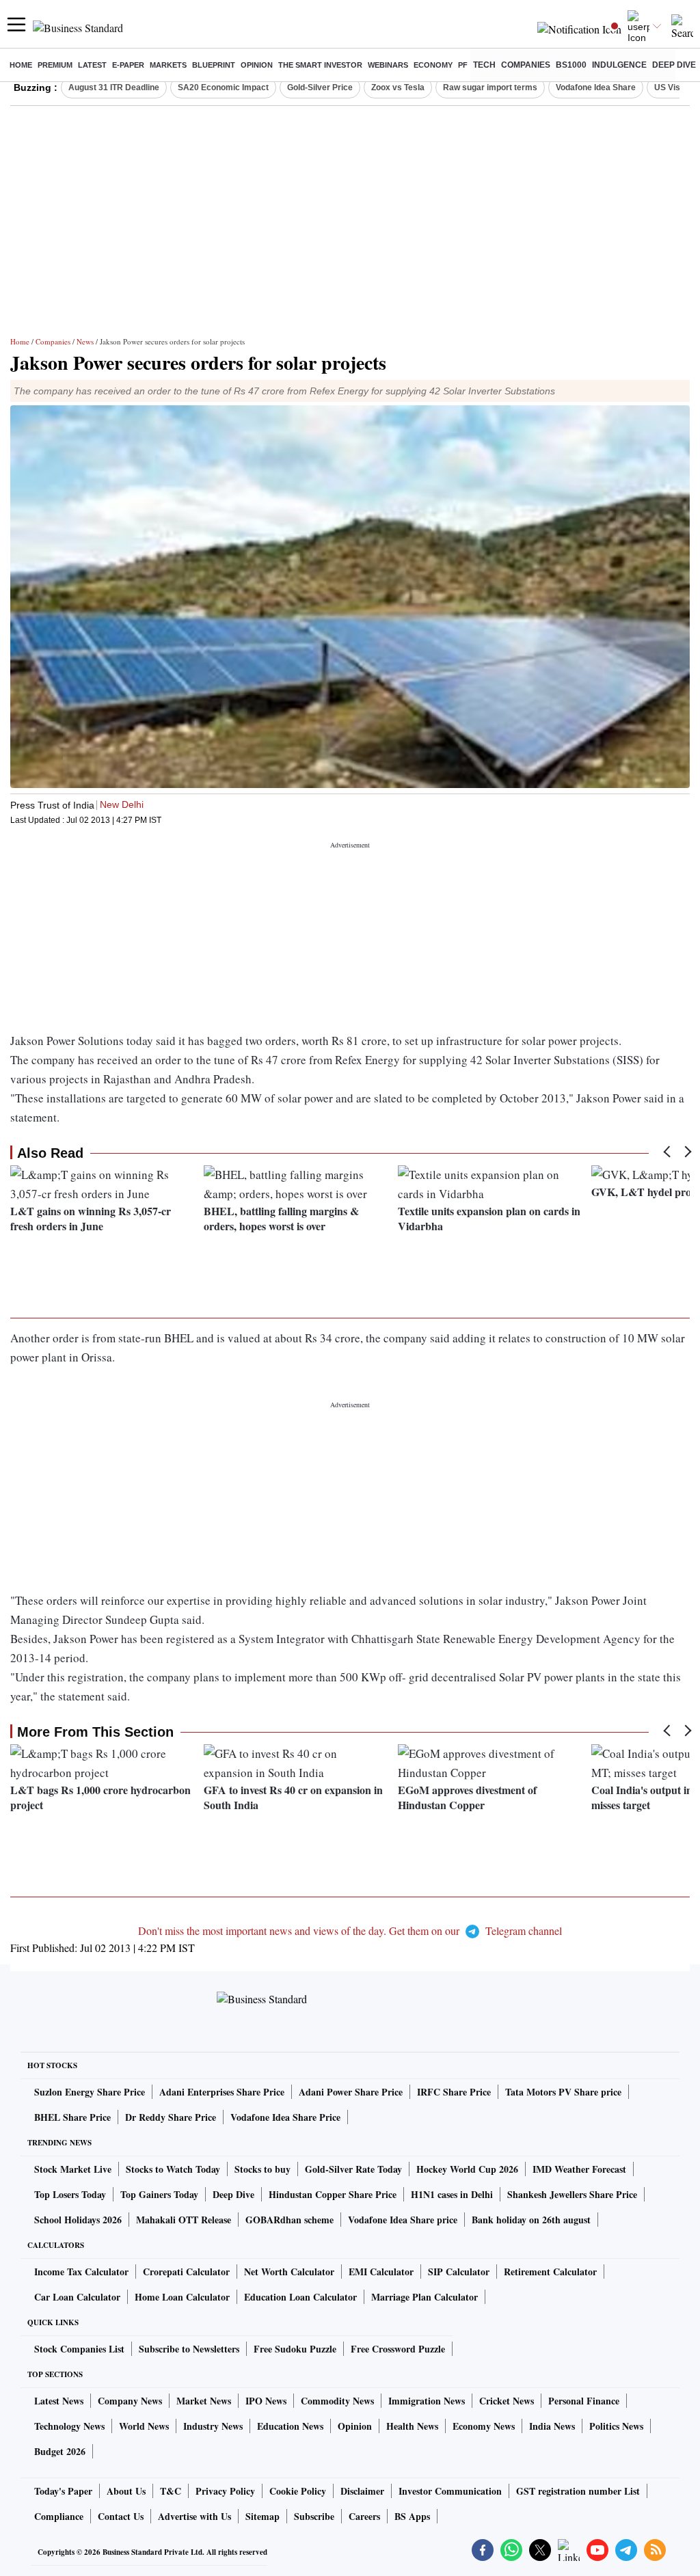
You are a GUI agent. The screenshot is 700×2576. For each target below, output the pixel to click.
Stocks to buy (262, 2169)
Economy (433, 65)
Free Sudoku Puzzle (295, 2349)
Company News (130, 2401)
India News (552, 2426)
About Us (126, 2491)
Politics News (616, 2426)
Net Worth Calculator (289, 2272)
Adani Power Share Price (351, 2092)
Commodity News (337, 2401)
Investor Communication (450, 2491)
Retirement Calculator (550, 2272)
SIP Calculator (459, 2272)
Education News (290, 2426)
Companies (526, 65)
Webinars (388, 65)
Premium (55, 65)
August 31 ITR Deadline (114, 87)
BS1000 (571, 65)
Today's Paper (63, 2491)
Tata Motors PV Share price (563, 2092)
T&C (171, 2491)
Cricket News (507, 2401)
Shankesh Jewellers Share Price (572, 2194)
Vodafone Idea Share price (403, 2220)
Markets (168, 65)
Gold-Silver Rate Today (353, 2169)
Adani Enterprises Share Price (222, 2092)
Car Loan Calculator (77, 2297)
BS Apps (412, 2516)
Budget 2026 (60, 2451)
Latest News (59, 2401)
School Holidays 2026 (78, 2220)
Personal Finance (584, 2401)
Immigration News (427, 2401)
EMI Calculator (381, 2272)
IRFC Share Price (454, 2092)
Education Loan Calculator (300, 2297)
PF (463, 65)
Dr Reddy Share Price (171, 2117)
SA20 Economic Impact (223, 87)
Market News (204, 2401)
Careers (364, 2516)
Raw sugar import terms (490, 87)
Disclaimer (362, 2491)
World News (144, 2426)
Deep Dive (674, 65)
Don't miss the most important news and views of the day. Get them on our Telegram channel (350, 1930)
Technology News (69, 2426)
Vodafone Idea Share (596, 87)
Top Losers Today (70, 2194)
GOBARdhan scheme (290, 2220)
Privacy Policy (225, 2491)
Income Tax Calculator (81, 2272)
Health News (412, 2426)
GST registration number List (578, 2491)
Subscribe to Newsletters (189, 2349)
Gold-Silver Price (320, 87)
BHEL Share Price (72, 2117)
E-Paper (128, 65)
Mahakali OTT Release (184, 2220)
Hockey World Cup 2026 (467, 2169)
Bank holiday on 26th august (531, 2220)
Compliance (59, 2516)
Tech (484, 65)
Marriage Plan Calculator (425, 2297)
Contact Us (121, 2516)
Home (21, 65)
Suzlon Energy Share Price (90, 2092)
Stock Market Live (73, 2169)
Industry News (213, 2426)
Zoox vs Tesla (398, 87)
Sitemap (262, 2516)
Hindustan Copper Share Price (333, 2194)
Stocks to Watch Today (173, 2169)
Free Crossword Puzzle (398, 2349)
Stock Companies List (79, 2349)
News (85, 341)
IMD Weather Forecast (579, 2169)
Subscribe (314, 2516)
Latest (92, 65)
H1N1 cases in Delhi (452, 2194)
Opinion (257, 65)
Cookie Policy (298, 2491)
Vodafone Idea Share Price (285, 2117)
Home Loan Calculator (182, 2297)
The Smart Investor (320, 65)
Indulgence (619, 65)
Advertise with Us (194, 2516)
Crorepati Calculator (186, 2272)
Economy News (484, 2426)
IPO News (266, 2401)
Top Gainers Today (159, 2194)
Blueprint (214, 65)
